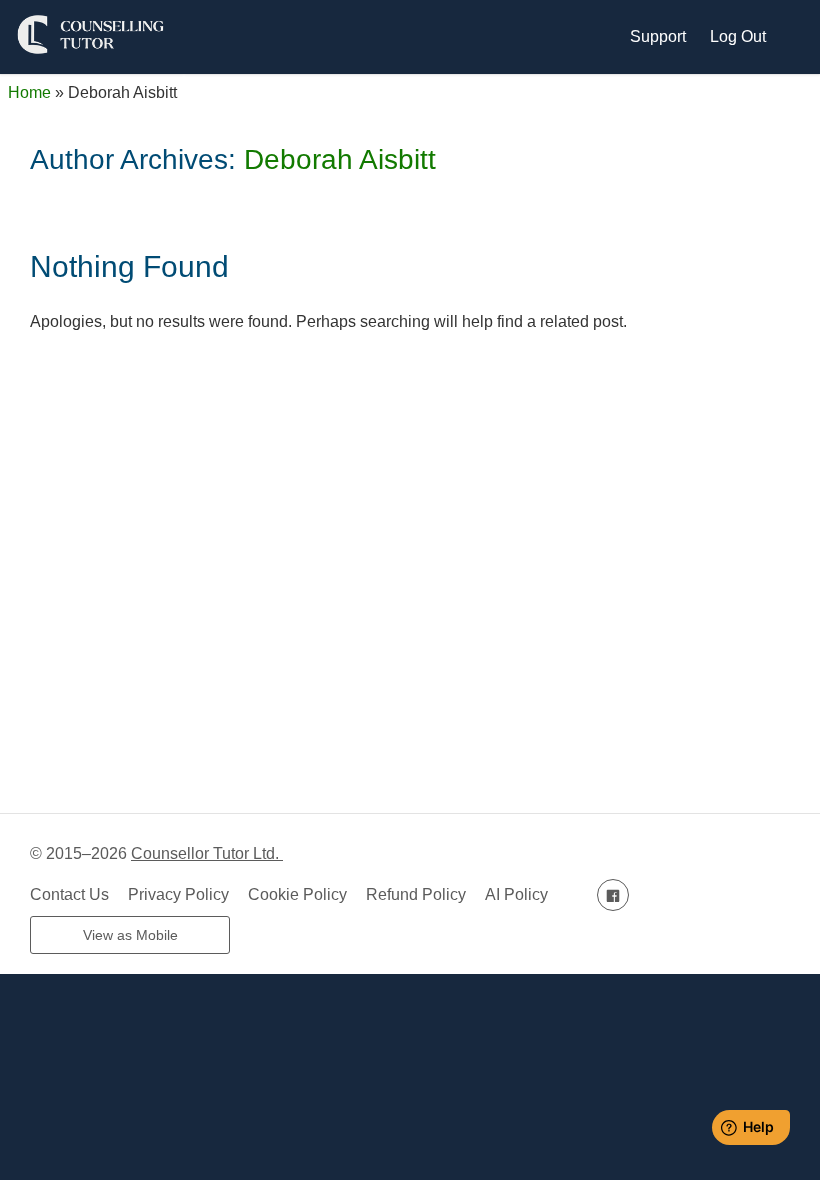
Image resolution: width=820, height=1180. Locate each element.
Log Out (738, 36)
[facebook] (613, 894)
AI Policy (516, 894)
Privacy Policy (178, 894)
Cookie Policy (297, 894)
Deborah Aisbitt (340, 159)
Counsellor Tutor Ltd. (207, 853)
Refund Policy (416, 894)
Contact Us (69, 894)
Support (658, 36)
